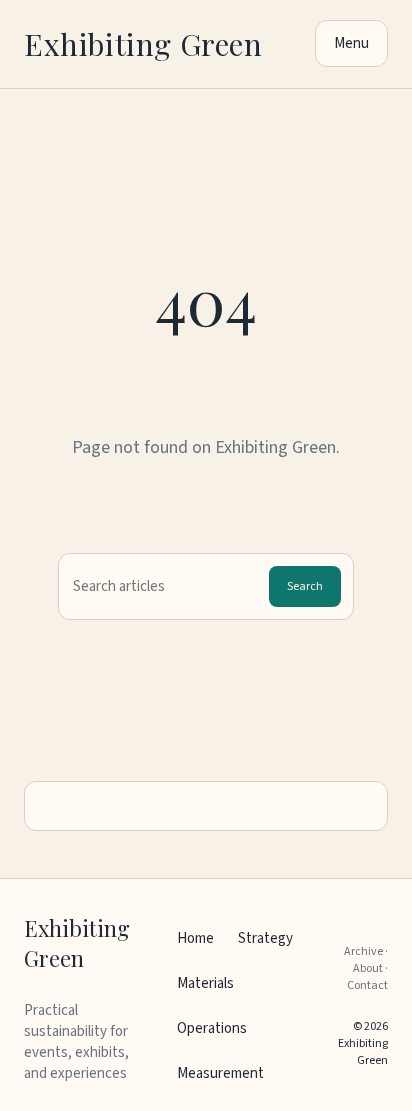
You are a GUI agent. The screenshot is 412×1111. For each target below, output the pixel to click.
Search (305, 586)
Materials (205, 983)
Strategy (265, 938)
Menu (351, 43)
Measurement (220, 1073)
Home (195, 938)
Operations (212, 1028)
